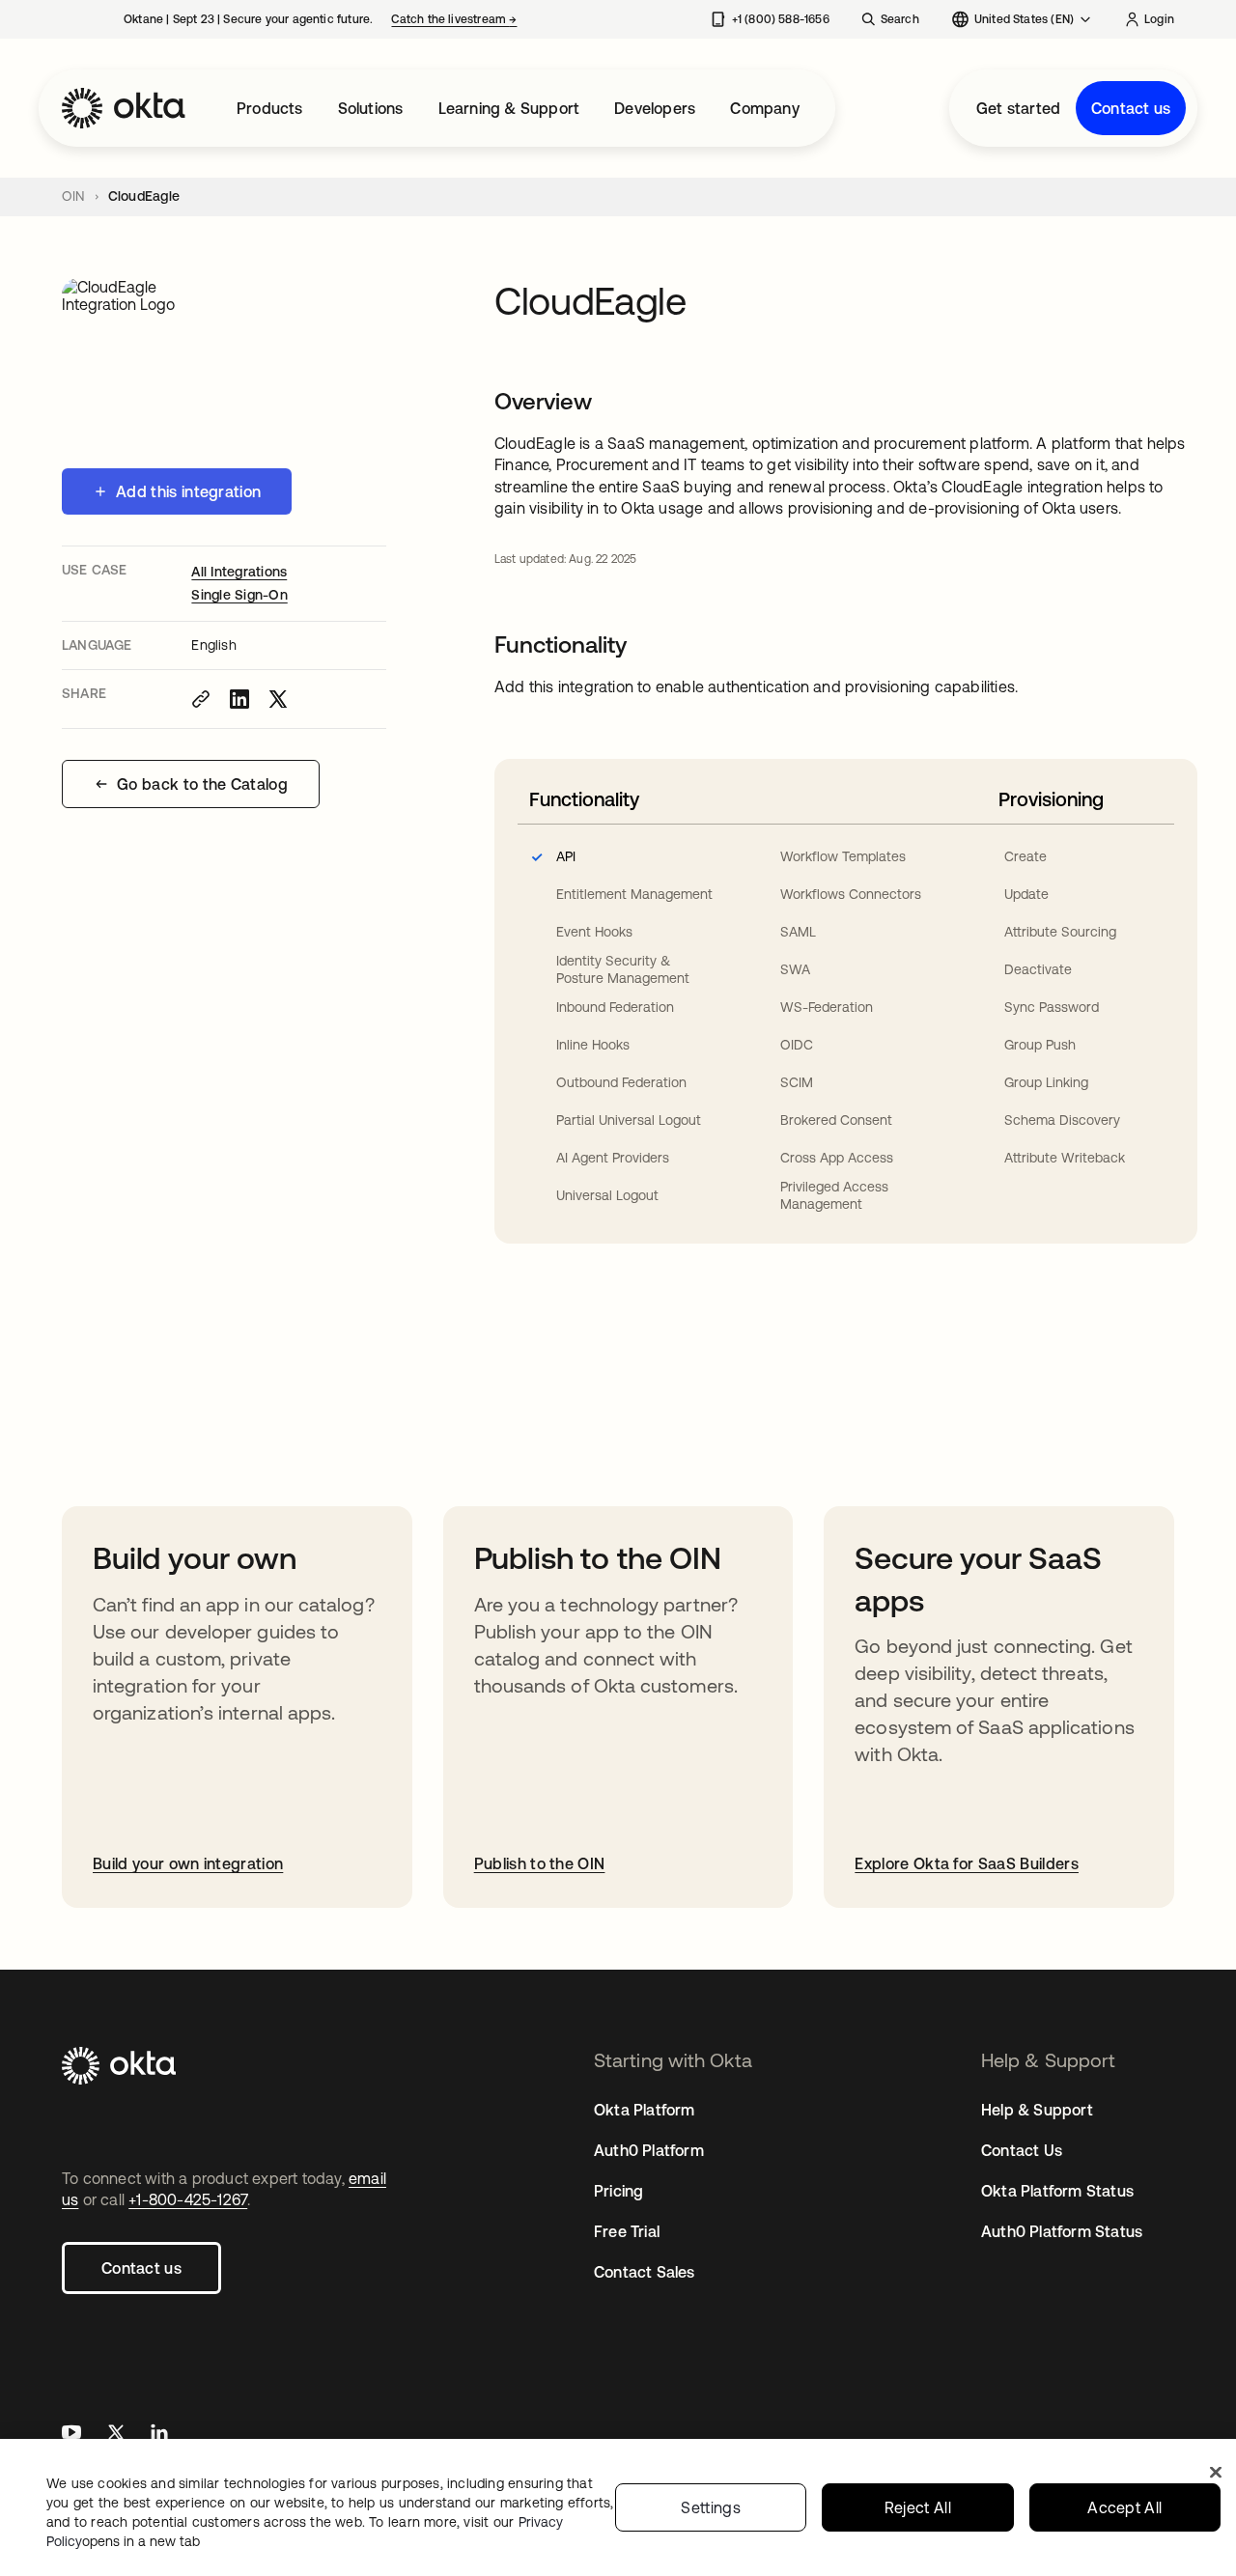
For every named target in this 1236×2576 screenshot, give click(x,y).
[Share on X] (278, 699)
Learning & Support (509, 108)
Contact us (1131, 108)
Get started (1018, 108)
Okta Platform (645, 2110)
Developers (655, 108)
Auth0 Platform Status (1062, 2231)
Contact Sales (645, 2272)
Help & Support (1037, 2110)
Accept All (1124, 2507)
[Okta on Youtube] (71, 2435)
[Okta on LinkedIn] (159, 2435)
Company (764, 108)
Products (270, 108)
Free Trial (627, 2231)
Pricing (618, 2191)
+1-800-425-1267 (188, 2199)
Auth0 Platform (649, 2150)
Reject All (918, 2507)
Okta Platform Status (1057, 2191)
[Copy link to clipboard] (201, 699)
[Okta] (124, 108)
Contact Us (1022, 2150)
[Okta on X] (116, 2435)
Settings (711, 2507)
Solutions (371, 108)
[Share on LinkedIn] (239, 699)
